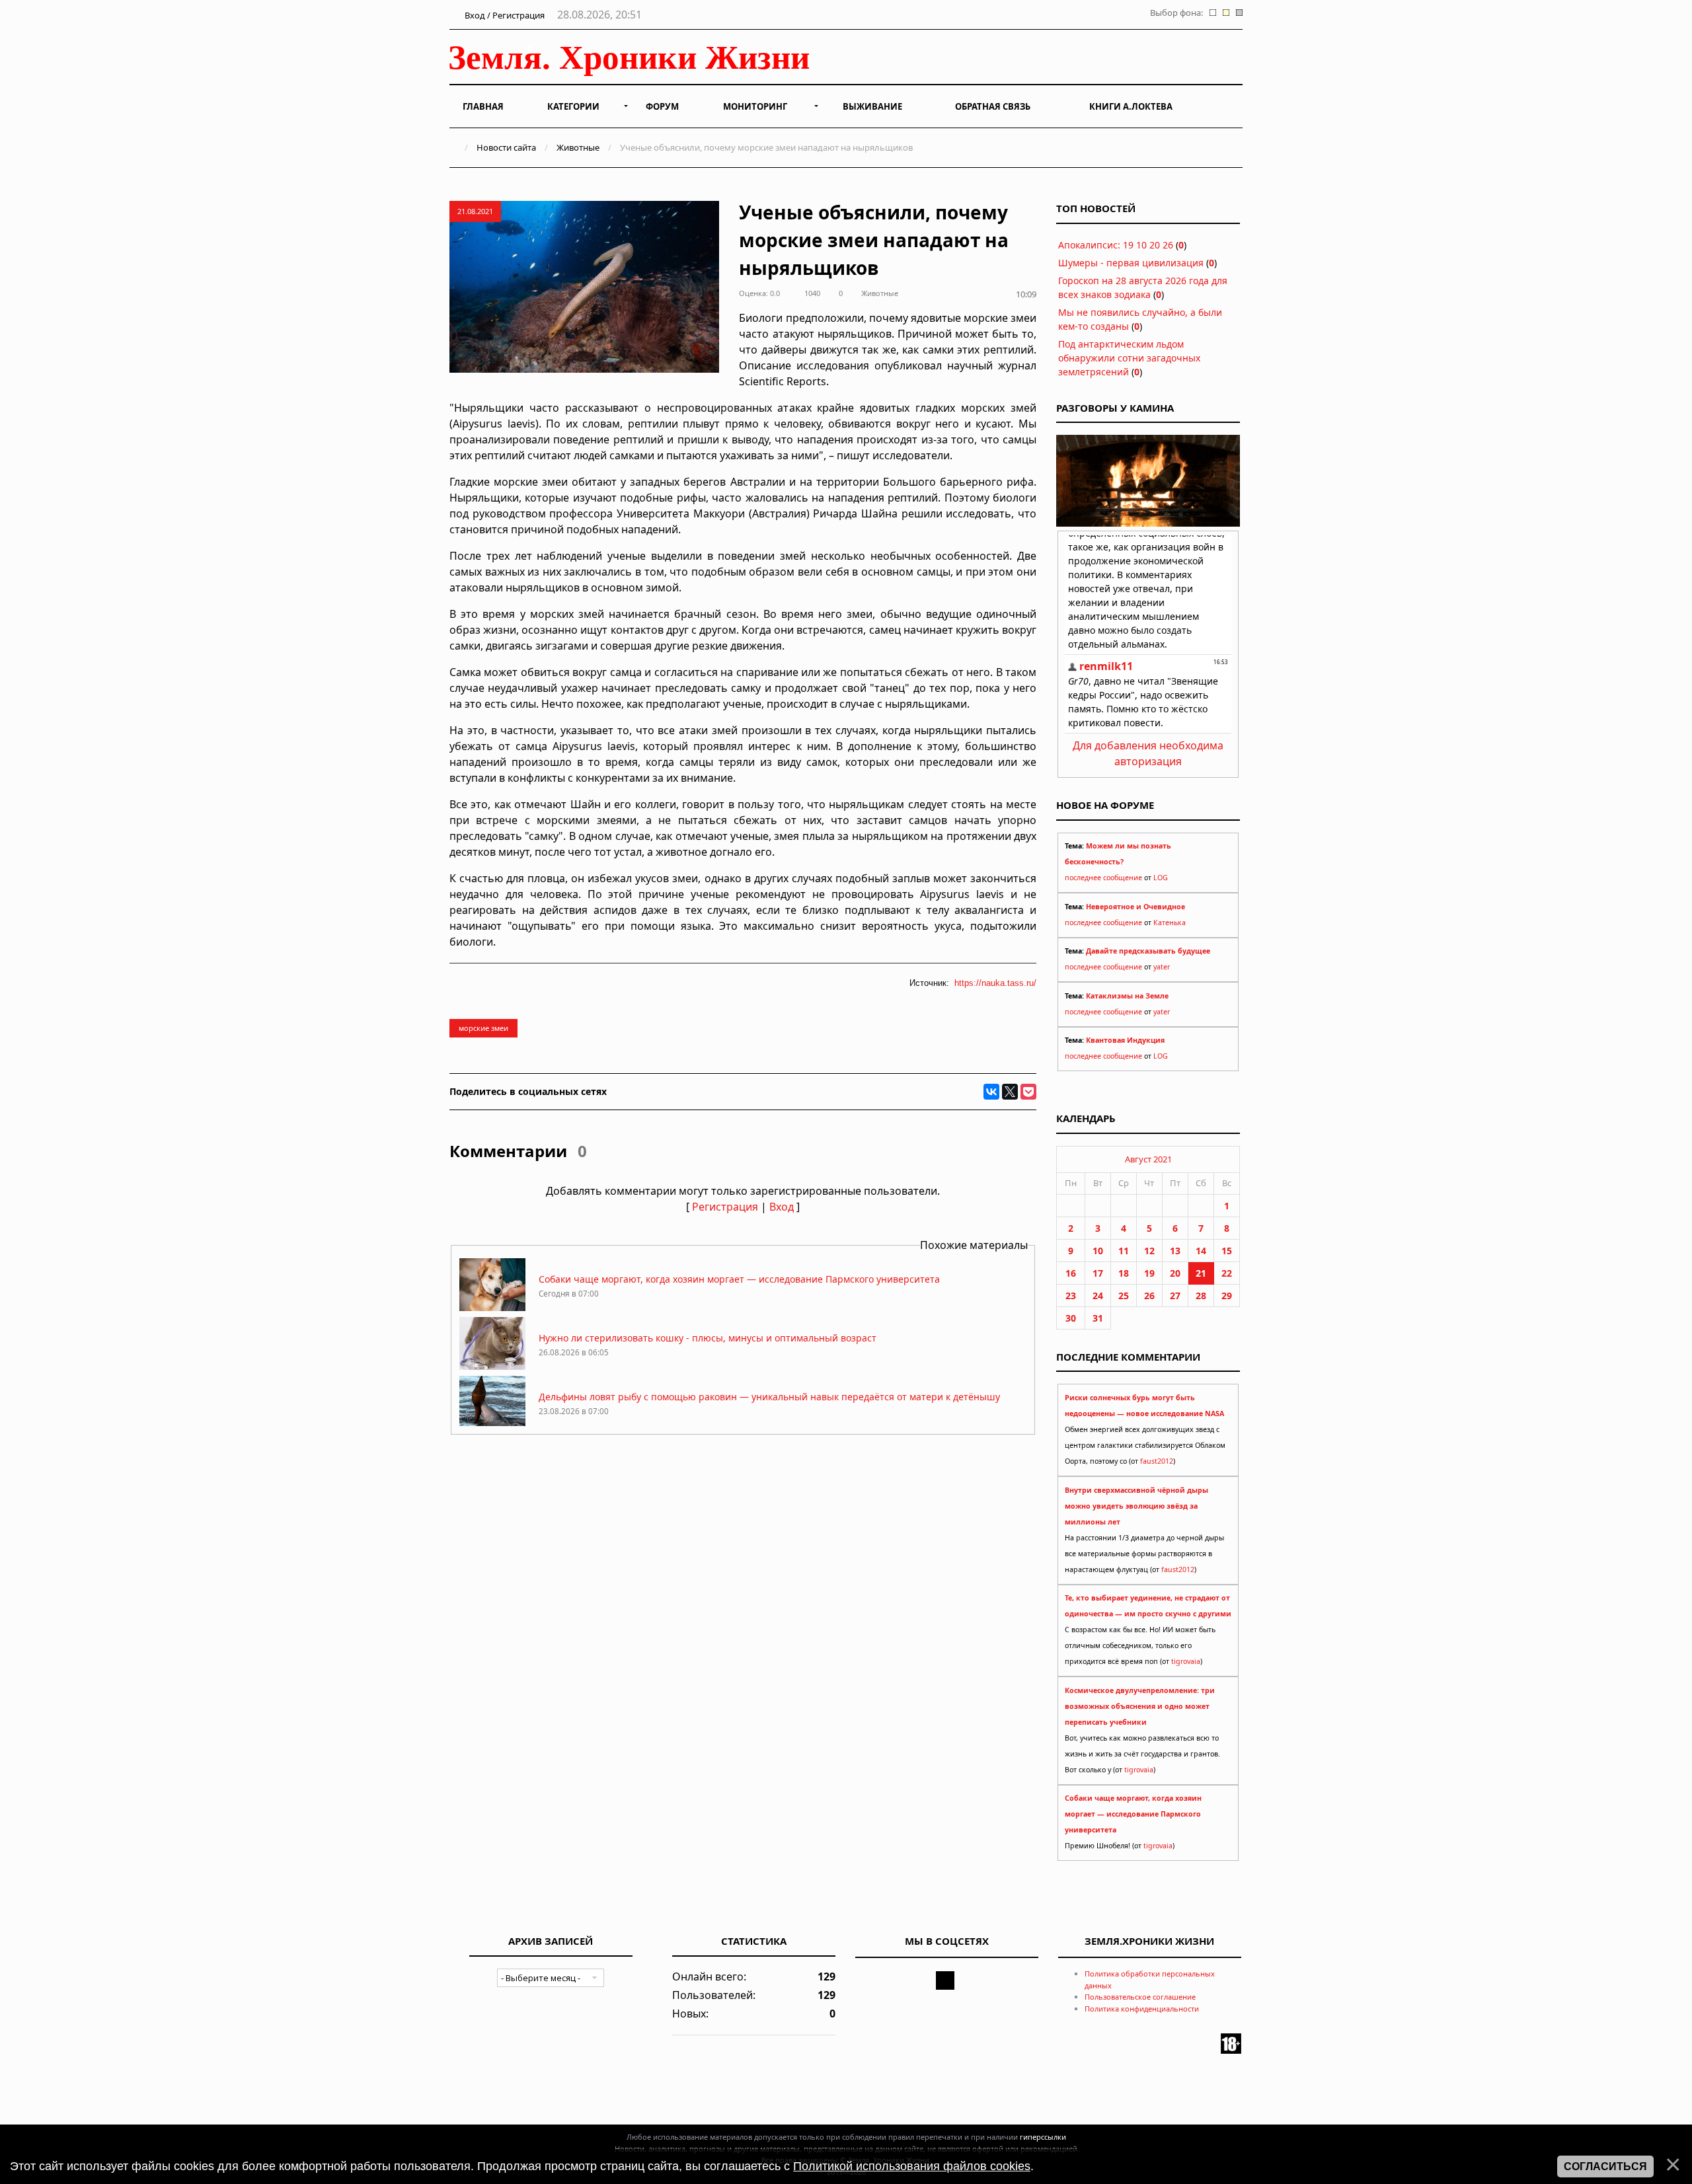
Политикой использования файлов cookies (912, 2166)
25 (1124, 1296)
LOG (1161, 878)
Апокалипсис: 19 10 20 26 (1116, 245)
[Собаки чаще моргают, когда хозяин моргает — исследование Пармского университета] (492, 1307)
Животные (578, 147)
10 (1098, 1251)
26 (1149, 1296)
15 (1227, 1251)
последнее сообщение (1103, 878)
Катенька (1170, 923)
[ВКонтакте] (991, 1092)
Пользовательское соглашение (1140, 1997)
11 (1124, 1251)
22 (1227, 1273)
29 (1227, 1296)
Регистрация (725, 1207)
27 (1175, 1296)
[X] (1010, 1092)
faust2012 (1157, 1461)
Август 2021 (1148, 1159)
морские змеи (483, 1028)
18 (1124, 1273)
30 (1071, 1318)
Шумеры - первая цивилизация (1131, 263)
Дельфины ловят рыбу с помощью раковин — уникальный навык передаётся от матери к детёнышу (769, 1397)
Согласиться (1605, 2166)
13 (1175, 1251)
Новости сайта (506, 147)
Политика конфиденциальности (1142, 2009)
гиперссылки (1043, 2137)
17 (1098, 1273)
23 (1071, 1296)
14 (1201, 1251)
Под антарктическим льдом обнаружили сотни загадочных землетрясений (1129, 358)
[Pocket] (1028, 1092)
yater (1162, 967)
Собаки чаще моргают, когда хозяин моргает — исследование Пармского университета (739, 1279)
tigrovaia (1186, 1661)
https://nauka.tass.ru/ (995, 983)
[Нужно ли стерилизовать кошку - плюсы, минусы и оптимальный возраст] (492, 1366)
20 (1175, 1273)
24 (1098, 1296)
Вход (782, 1207)
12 (1149, 1251)
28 (1201, 1296)
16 (1071, 1273)
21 (1201, 1273)
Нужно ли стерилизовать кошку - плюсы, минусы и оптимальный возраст (708, 1338)
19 (1149, 1273)
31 (1098, 1318)
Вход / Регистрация (504, 15)
